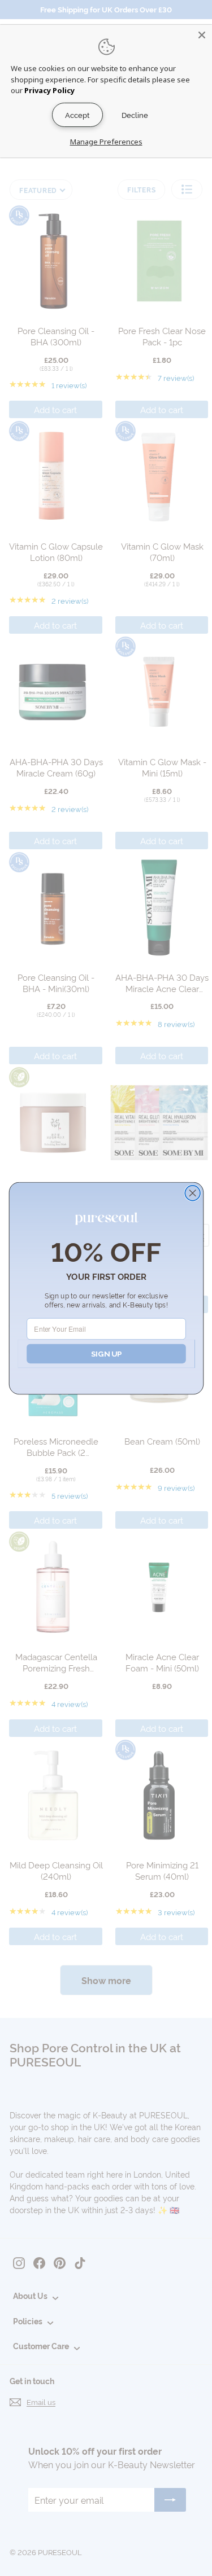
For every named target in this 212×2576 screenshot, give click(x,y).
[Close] (202, 35)
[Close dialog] (192, 1193)
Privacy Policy (49, 90)
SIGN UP (106, 1353)
